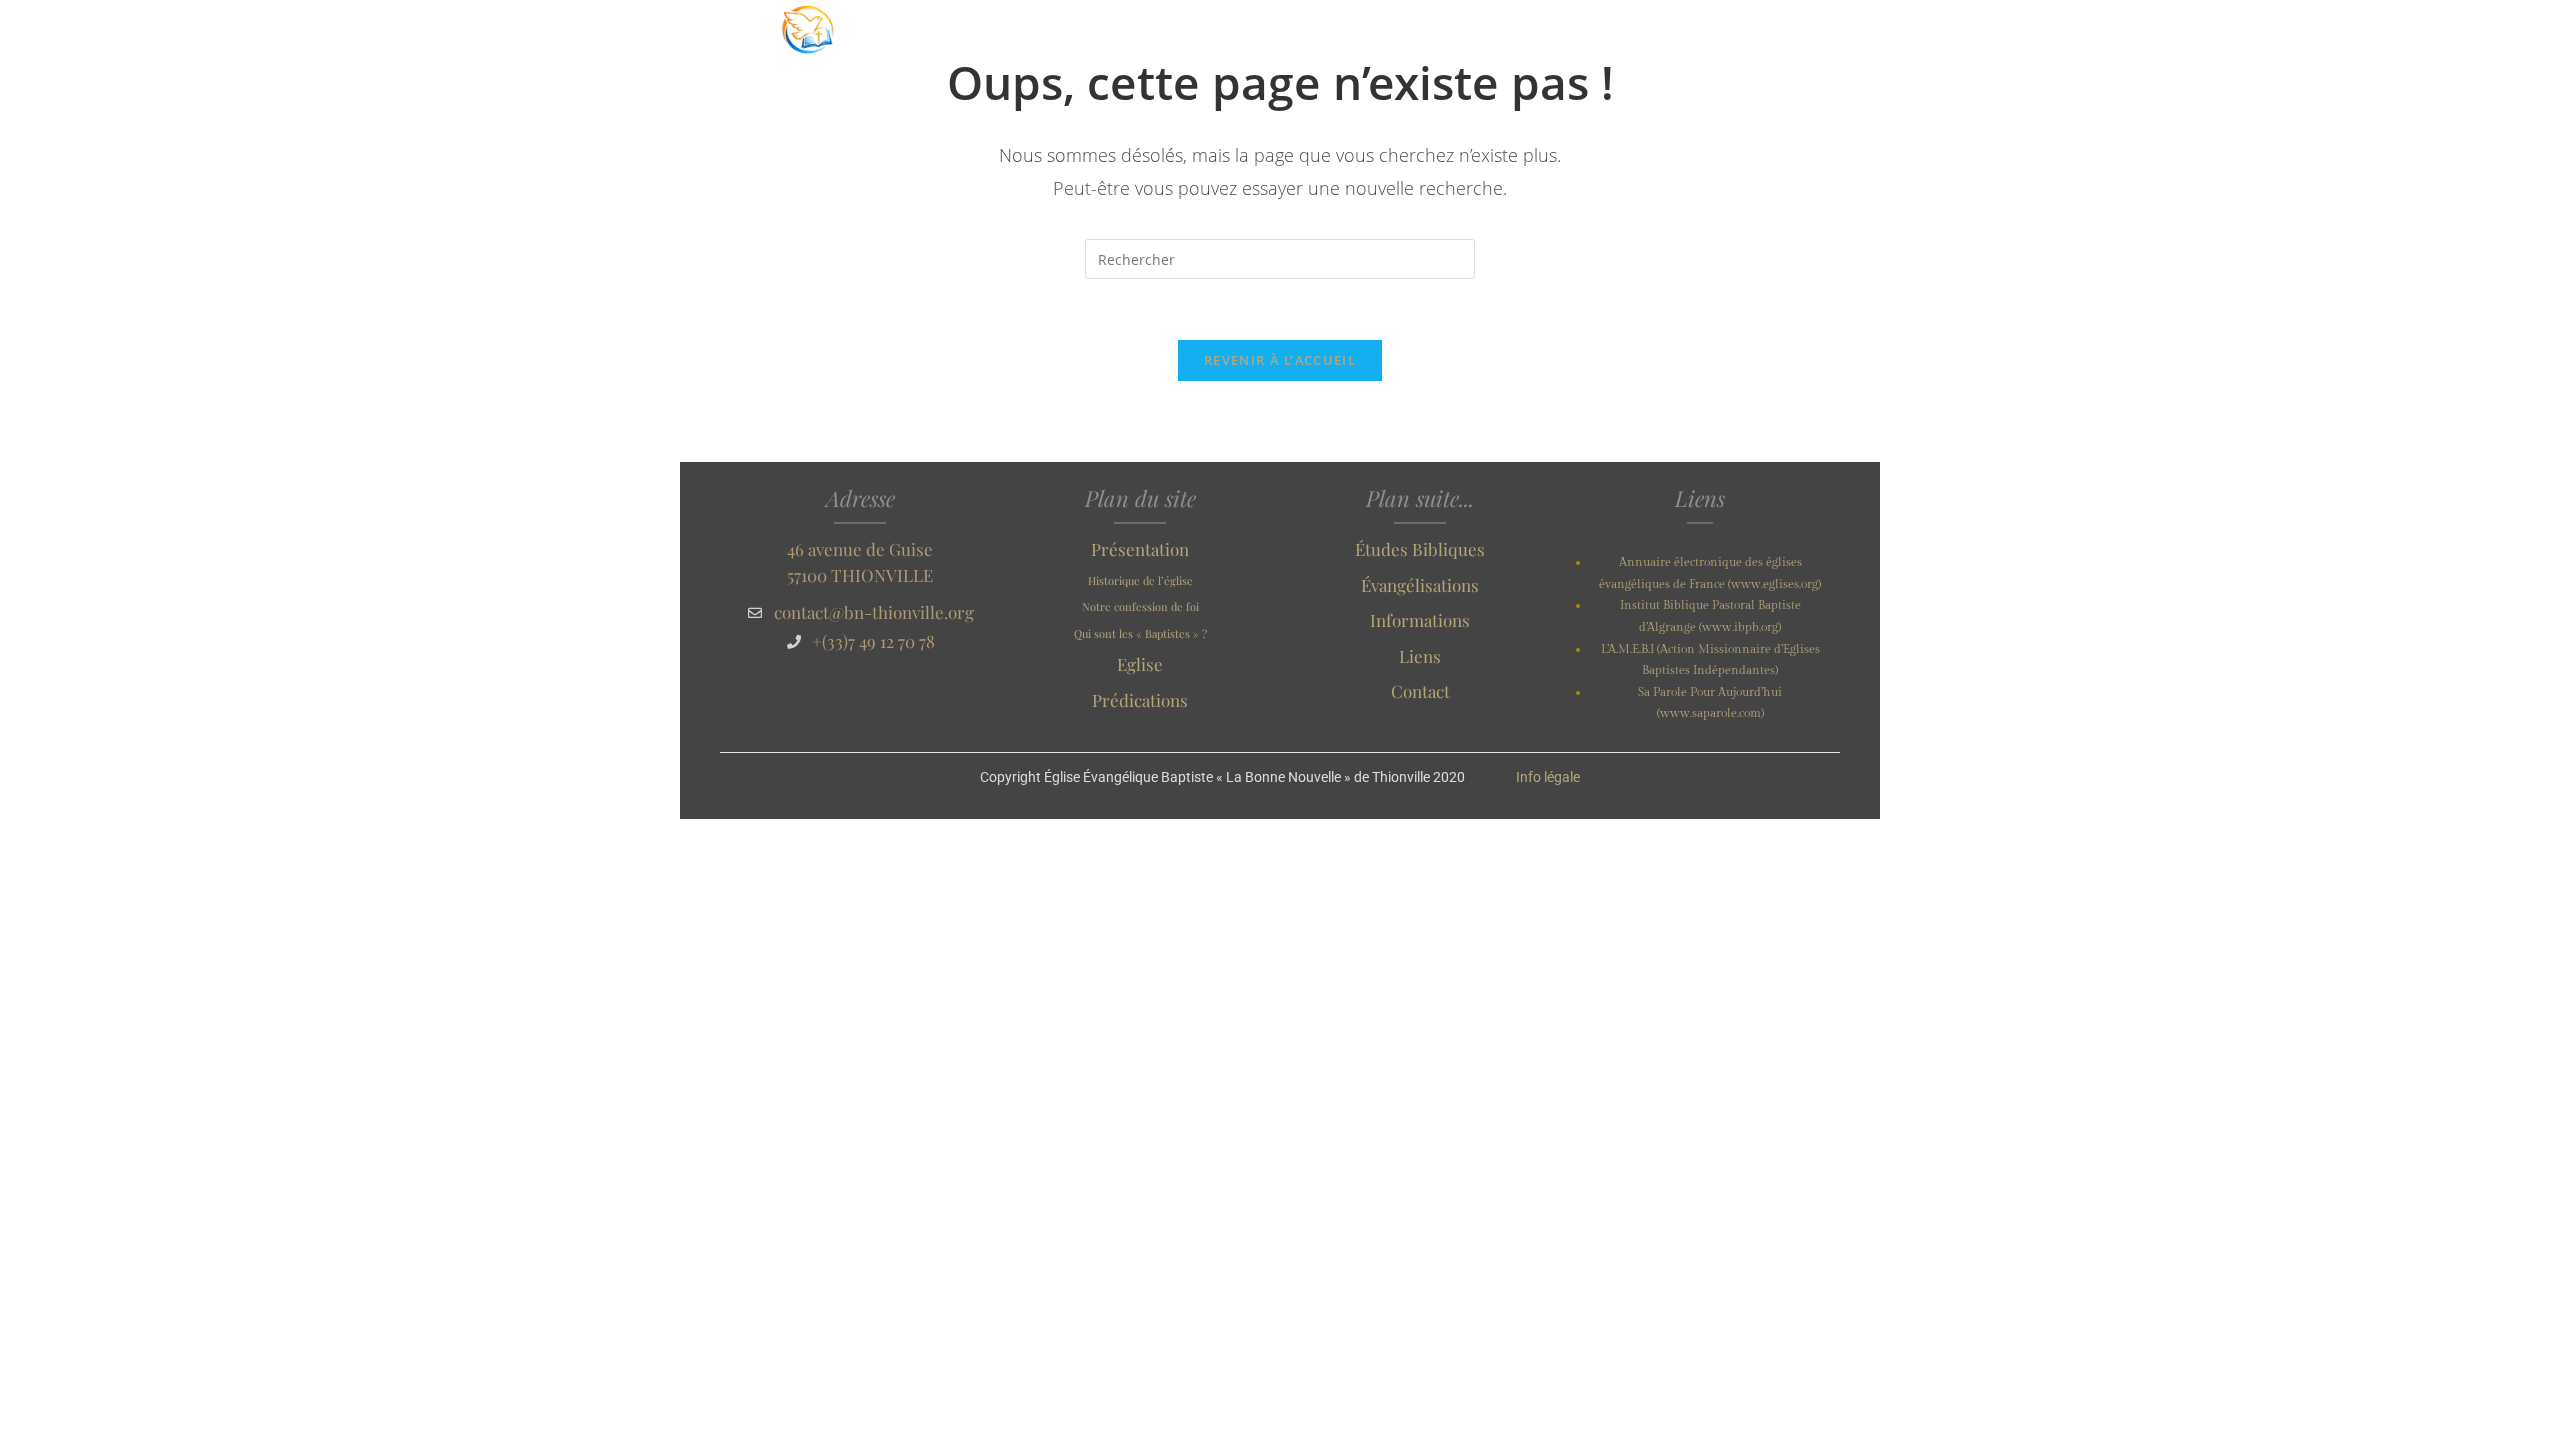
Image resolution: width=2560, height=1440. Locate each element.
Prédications (1140, 700)
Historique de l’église (1140, 580)
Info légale (1548, 777)
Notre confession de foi (1140, 606)
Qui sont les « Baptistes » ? (1140, 633)
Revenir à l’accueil (1280, 360)
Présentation (1140, 549)
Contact (1420, 691)
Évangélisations (1420, 585)
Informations (1420, 620)
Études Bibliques (1420, 549)
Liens (1420, 656)
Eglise (1140, 664)
